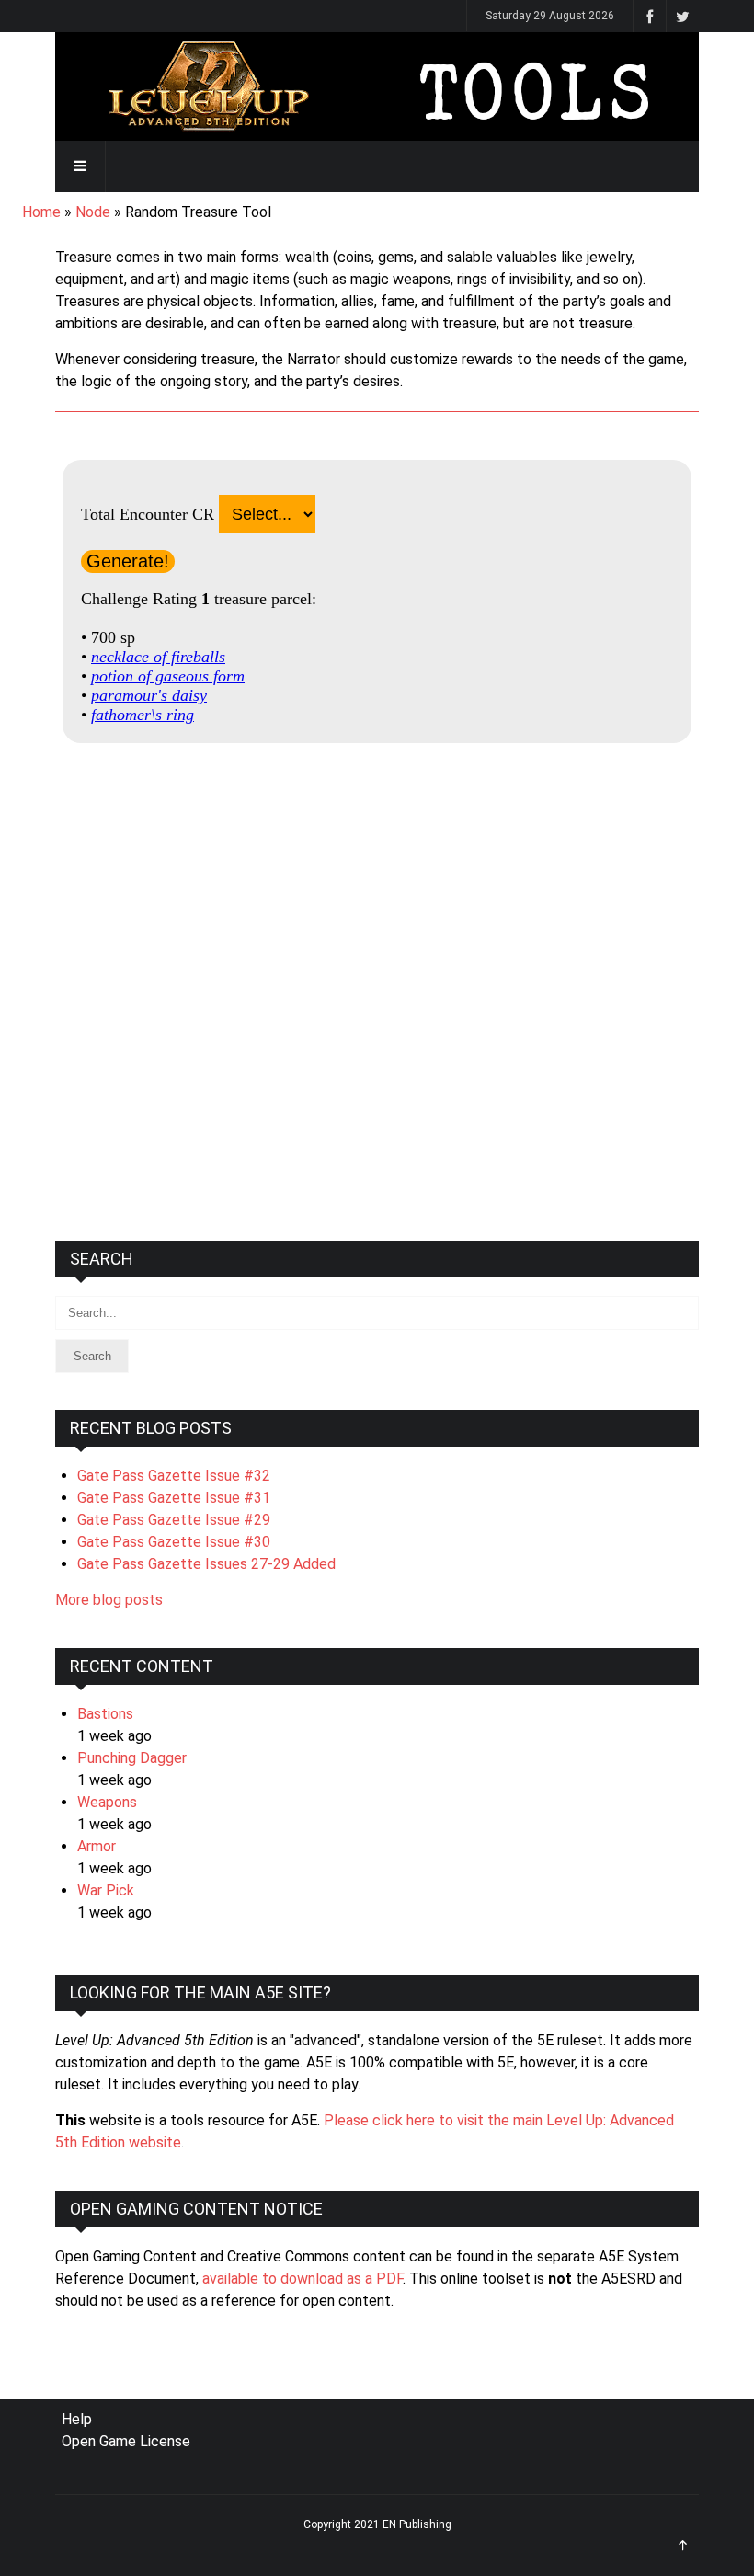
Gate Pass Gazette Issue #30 (174, 1542)
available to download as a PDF (303, 2278)
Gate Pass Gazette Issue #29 (174, 1520)
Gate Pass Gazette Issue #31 (174, 1498)
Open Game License (126, 2441)
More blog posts (109, 1600)
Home (41, 212)
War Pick (106, 1890)
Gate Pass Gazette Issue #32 (174, 1476)
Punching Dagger (132, 1758)
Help (77, 2419)
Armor (97, 1846)
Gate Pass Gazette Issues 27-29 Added (206, 1564)
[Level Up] (377, 86)
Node (93, 212)
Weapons (107, 1802)
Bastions (105, 1714)
